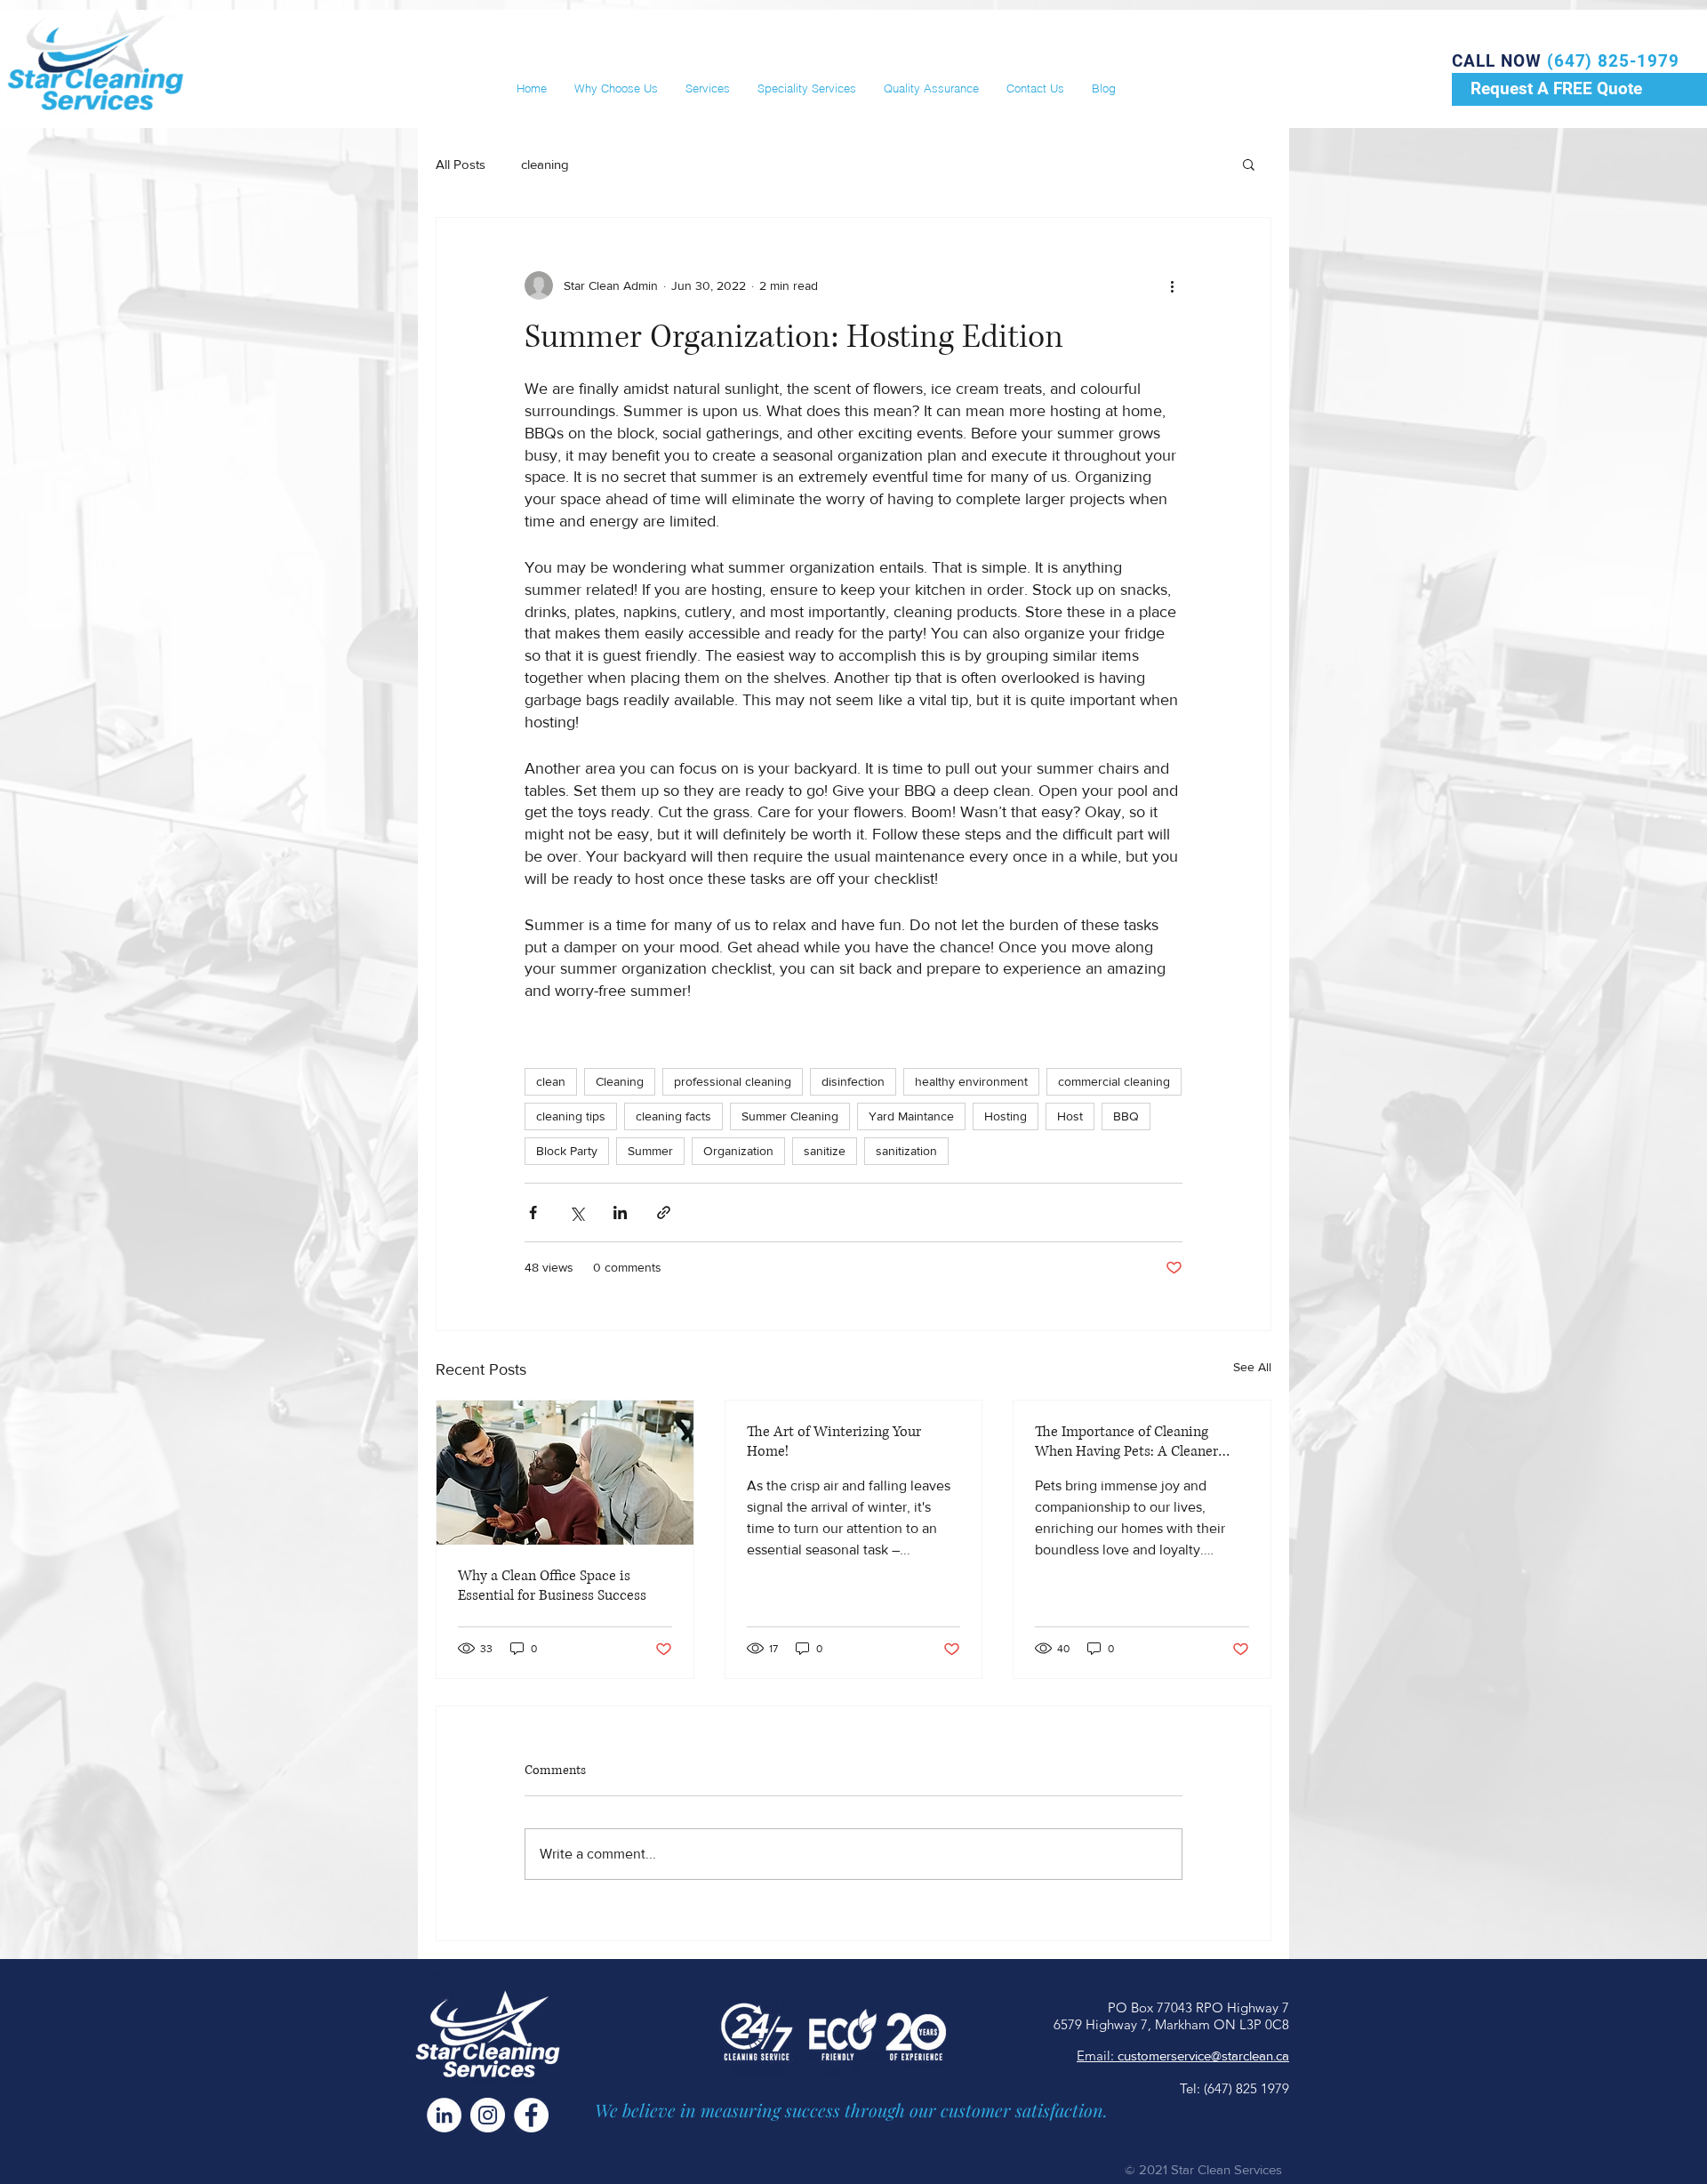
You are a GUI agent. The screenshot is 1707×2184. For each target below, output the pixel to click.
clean (551, 1081)
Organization (738, 1151)
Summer (650, 1151)
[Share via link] (664, 1212)
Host (1070, 1116)
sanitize (825, 1151)
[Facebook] (531, 2115)
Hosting (1006, 1116)
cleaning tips (571, 1116)
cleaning (545, 164)
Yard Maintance (911, 1116)
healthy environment (971, 1081)
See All (1252, 1367)
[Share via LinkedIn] (620, 1212)
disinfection (853, 1081)
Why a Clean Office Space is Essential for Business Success (552, 1586)
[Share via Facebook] (533, 1212)
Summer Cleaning (790, 1116)
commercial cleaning (1114, 1081)
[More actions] (1172, 285)
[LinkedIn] (444, 2115)
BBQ (1126, 1116)
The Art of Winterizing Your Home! (834, 1441)
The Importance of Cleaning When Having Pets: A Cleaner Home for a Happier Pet (1126, 1441)
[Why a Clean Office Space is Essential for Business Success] (565, 1473)
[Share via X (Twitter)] (577, 1212)
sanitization (906, 1151)
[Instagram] (488, 2115)
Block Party (567, 1151)
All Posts (461, 164)
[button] (1249, 164)
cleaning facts (673, 1116)
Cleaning (620, 1081)
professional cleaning (733, 1081)
